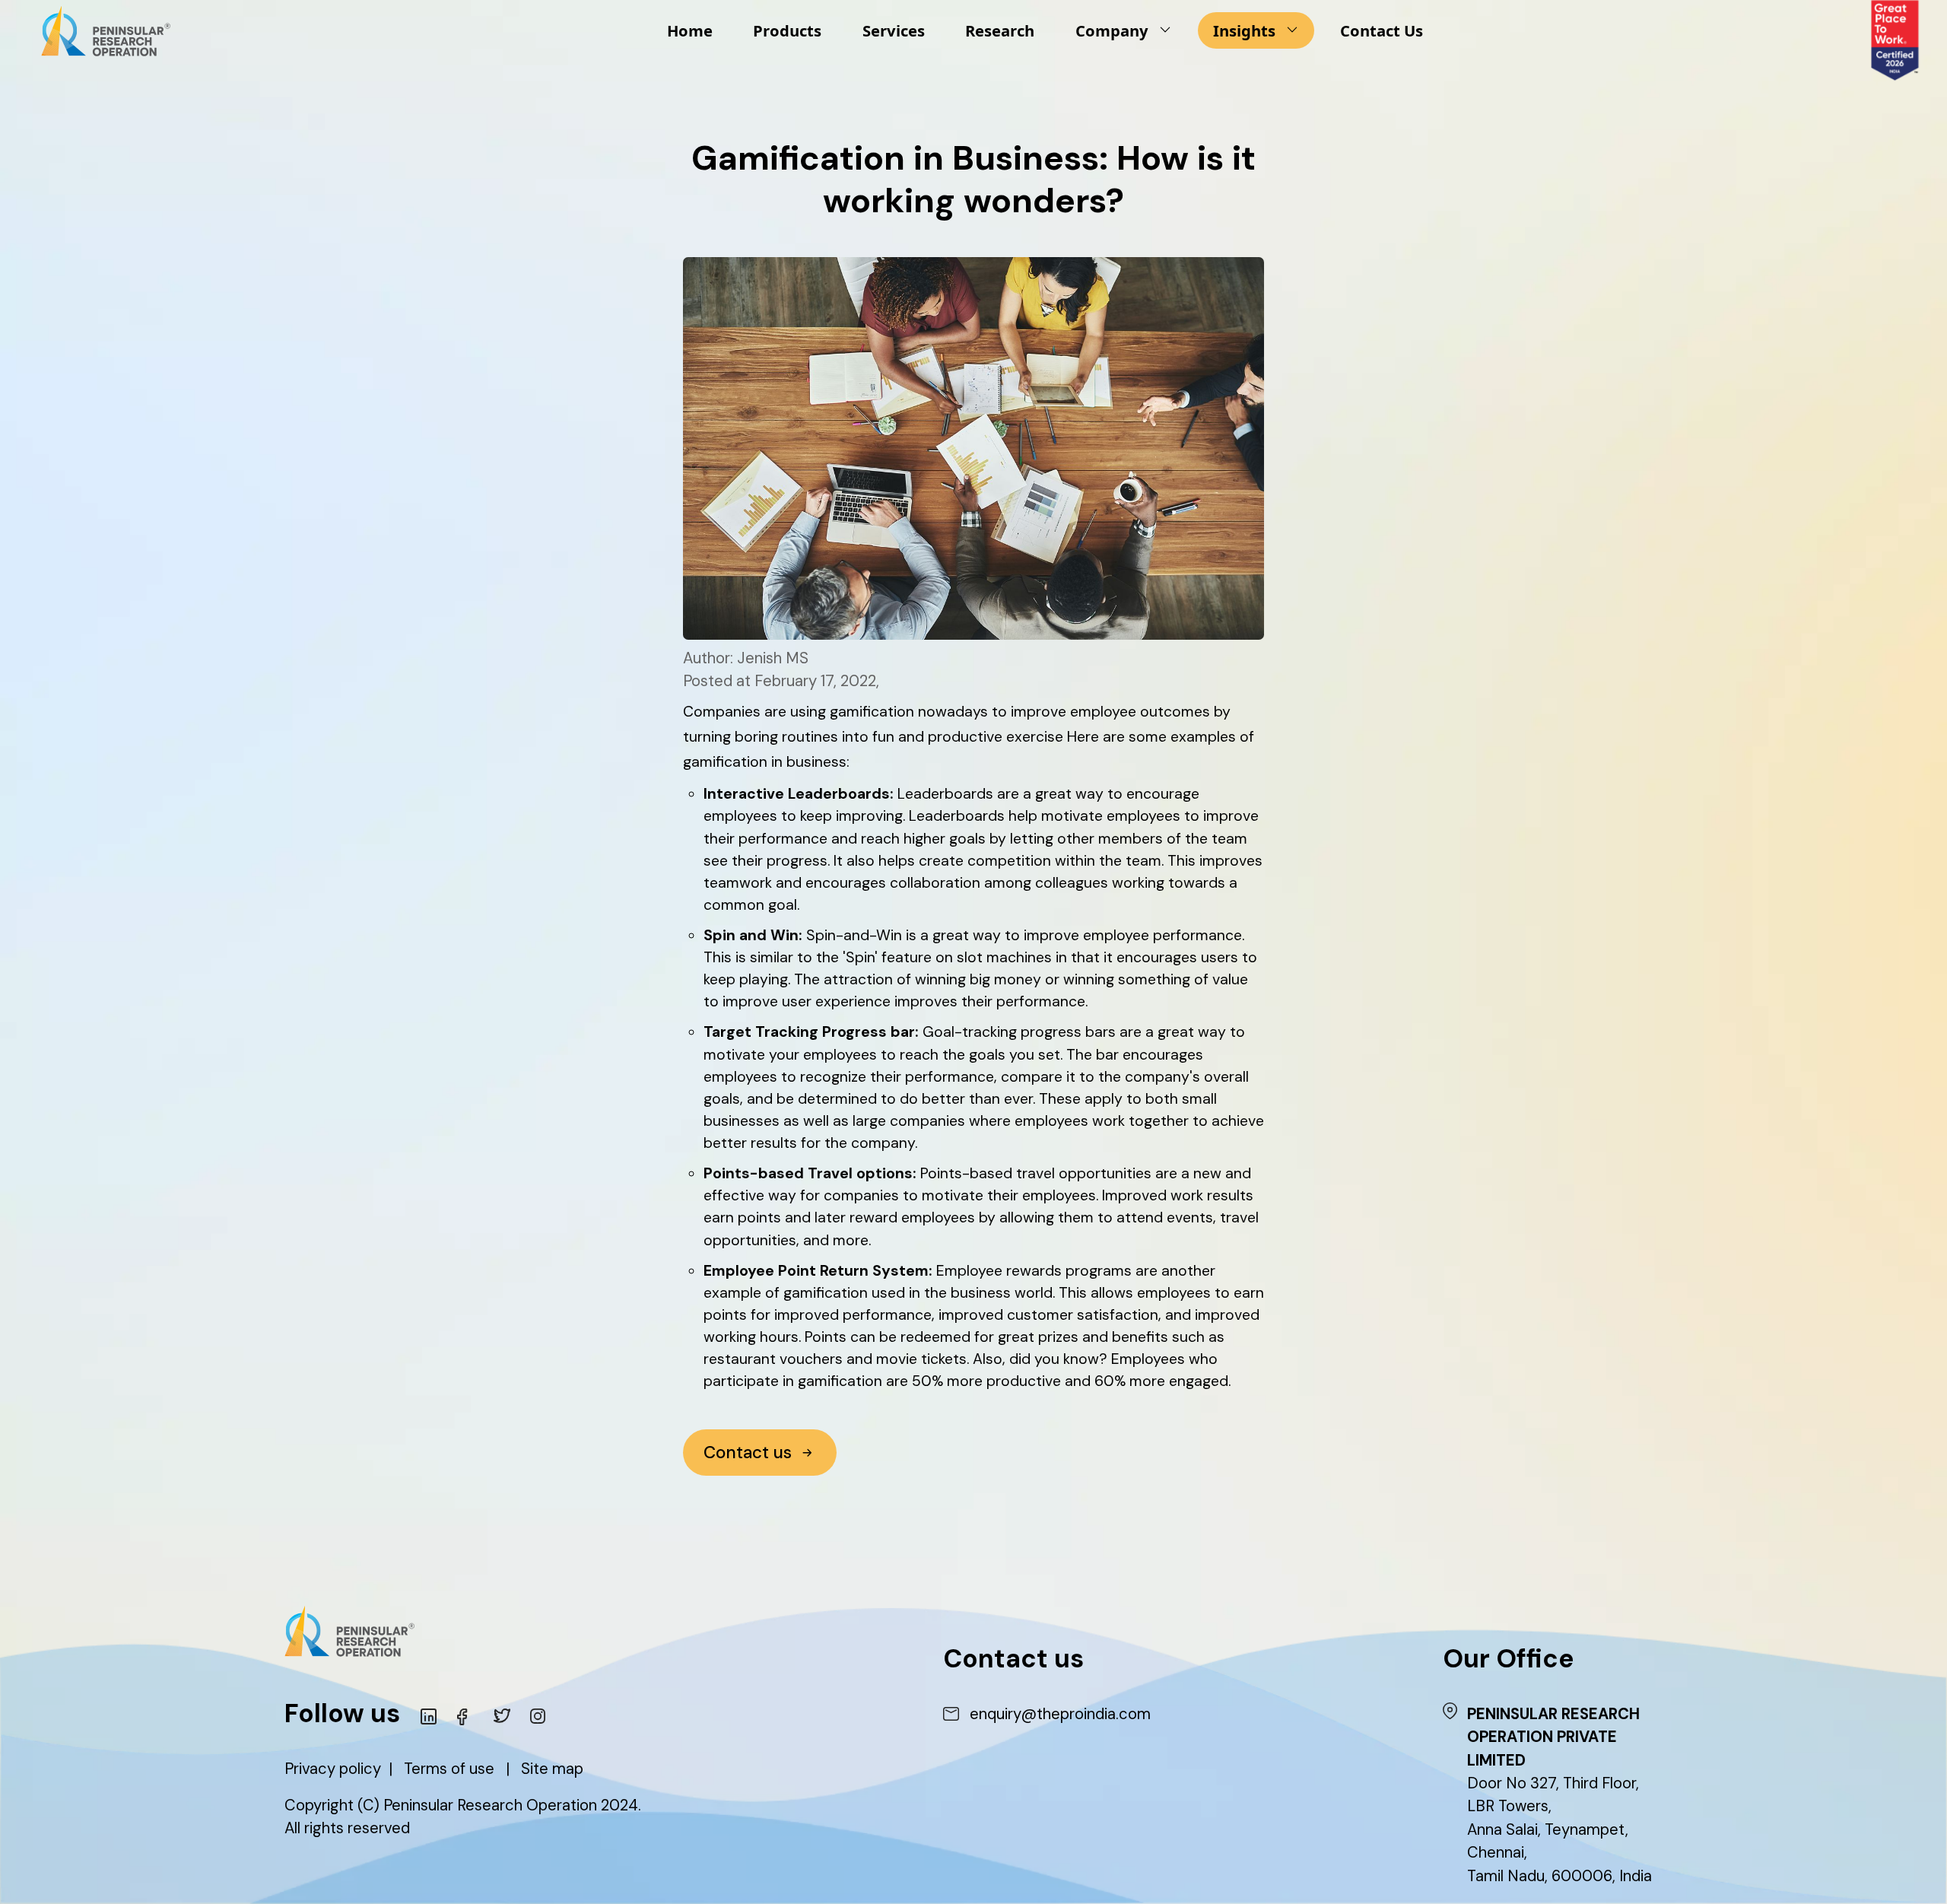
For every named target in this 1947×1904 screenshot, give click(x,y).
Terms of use (449, 1769)
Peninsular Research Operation (490, 1805)
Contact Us (1382, 30)
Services (894, 30)
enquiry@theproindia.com (1060, 1714)
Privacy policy (333, 1769)
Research (1000, 30)
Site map (552, 1769)
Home (690, 30)
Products (787, 30)
